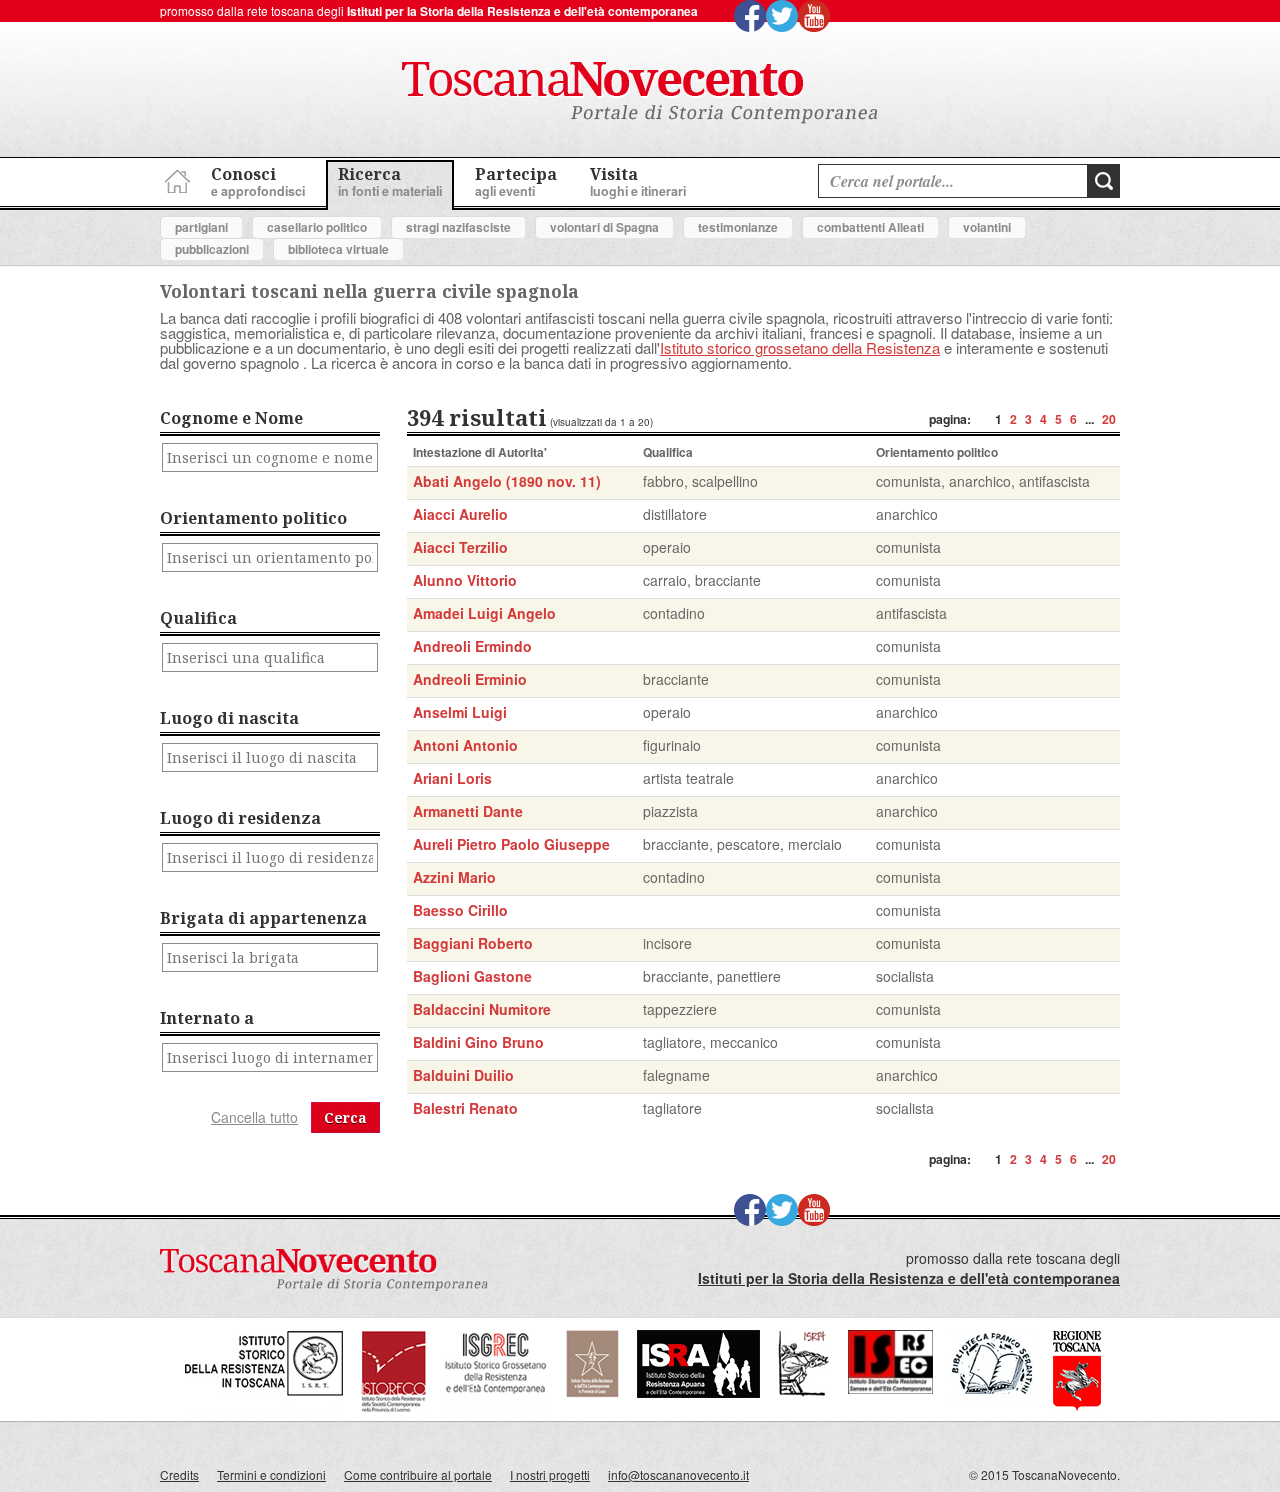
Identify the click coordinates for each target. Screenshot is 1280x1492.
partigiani (201, 227)
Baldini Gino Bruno (478, 1042)
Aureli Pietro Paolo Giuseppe (511, 844)
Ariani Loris (452, 778)
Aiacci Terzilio (460, 547)
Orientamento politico (253, 518)
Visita (638, 181)
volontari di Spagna (604, 227)
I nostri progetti (550, 1474)
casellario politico (317, 227)
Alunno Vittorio (465, 580)
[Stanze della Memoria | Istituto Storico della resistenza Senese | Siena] (890, 1388)
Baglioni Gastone (472, 976)
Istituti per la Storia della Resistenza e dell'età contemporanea (522, 11)
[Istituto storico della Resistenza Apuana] (698, 1392)
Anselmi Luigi (460, 712)
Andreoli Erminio (470, 679)
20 (1109, 419)
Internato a (207, 1018)
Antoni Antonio (465, 745)
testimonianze (738, 227)
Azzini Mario (454, 877)
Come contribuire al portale (418, 1474)
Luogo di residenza (240, 818)
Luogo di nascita (229, 718)
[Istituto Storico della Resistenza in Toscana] (264, 1407)
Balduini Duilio (463, 1075)
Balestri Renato (465, 1108)
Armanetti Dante (468, 811)
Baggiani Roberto (473, 943)
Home (175, 178)
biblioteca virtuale (338, 249)
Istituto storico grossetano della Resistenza (800, 347)
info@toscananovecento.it (678, 1474)
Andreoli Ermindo (472, 646)
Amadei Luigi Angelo (484, 613)
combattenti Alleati (870, 227)
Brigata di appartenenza (263, 918)
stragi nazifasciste (458, 227)
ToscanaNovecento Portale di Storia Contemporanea (640, 93)
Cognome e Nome (231, 418)
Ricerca (390, 181)
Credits (179, 1474)
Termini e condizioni (271, 1474)
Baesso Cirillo (460, 910)
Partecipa (516, 181)
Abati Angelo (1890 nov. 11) (507, 481)
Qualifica (198, 618)
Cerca (345, 1117)
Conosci (258, 181)
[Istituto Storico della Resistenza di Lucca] (592, 1392)
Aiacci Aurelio (460, 514)
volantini (987, 227)
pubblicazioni (212, 249)
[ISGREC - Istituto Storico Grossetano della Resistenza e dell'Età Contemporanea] (496, 1407)
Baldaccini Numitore (482, 1009)
